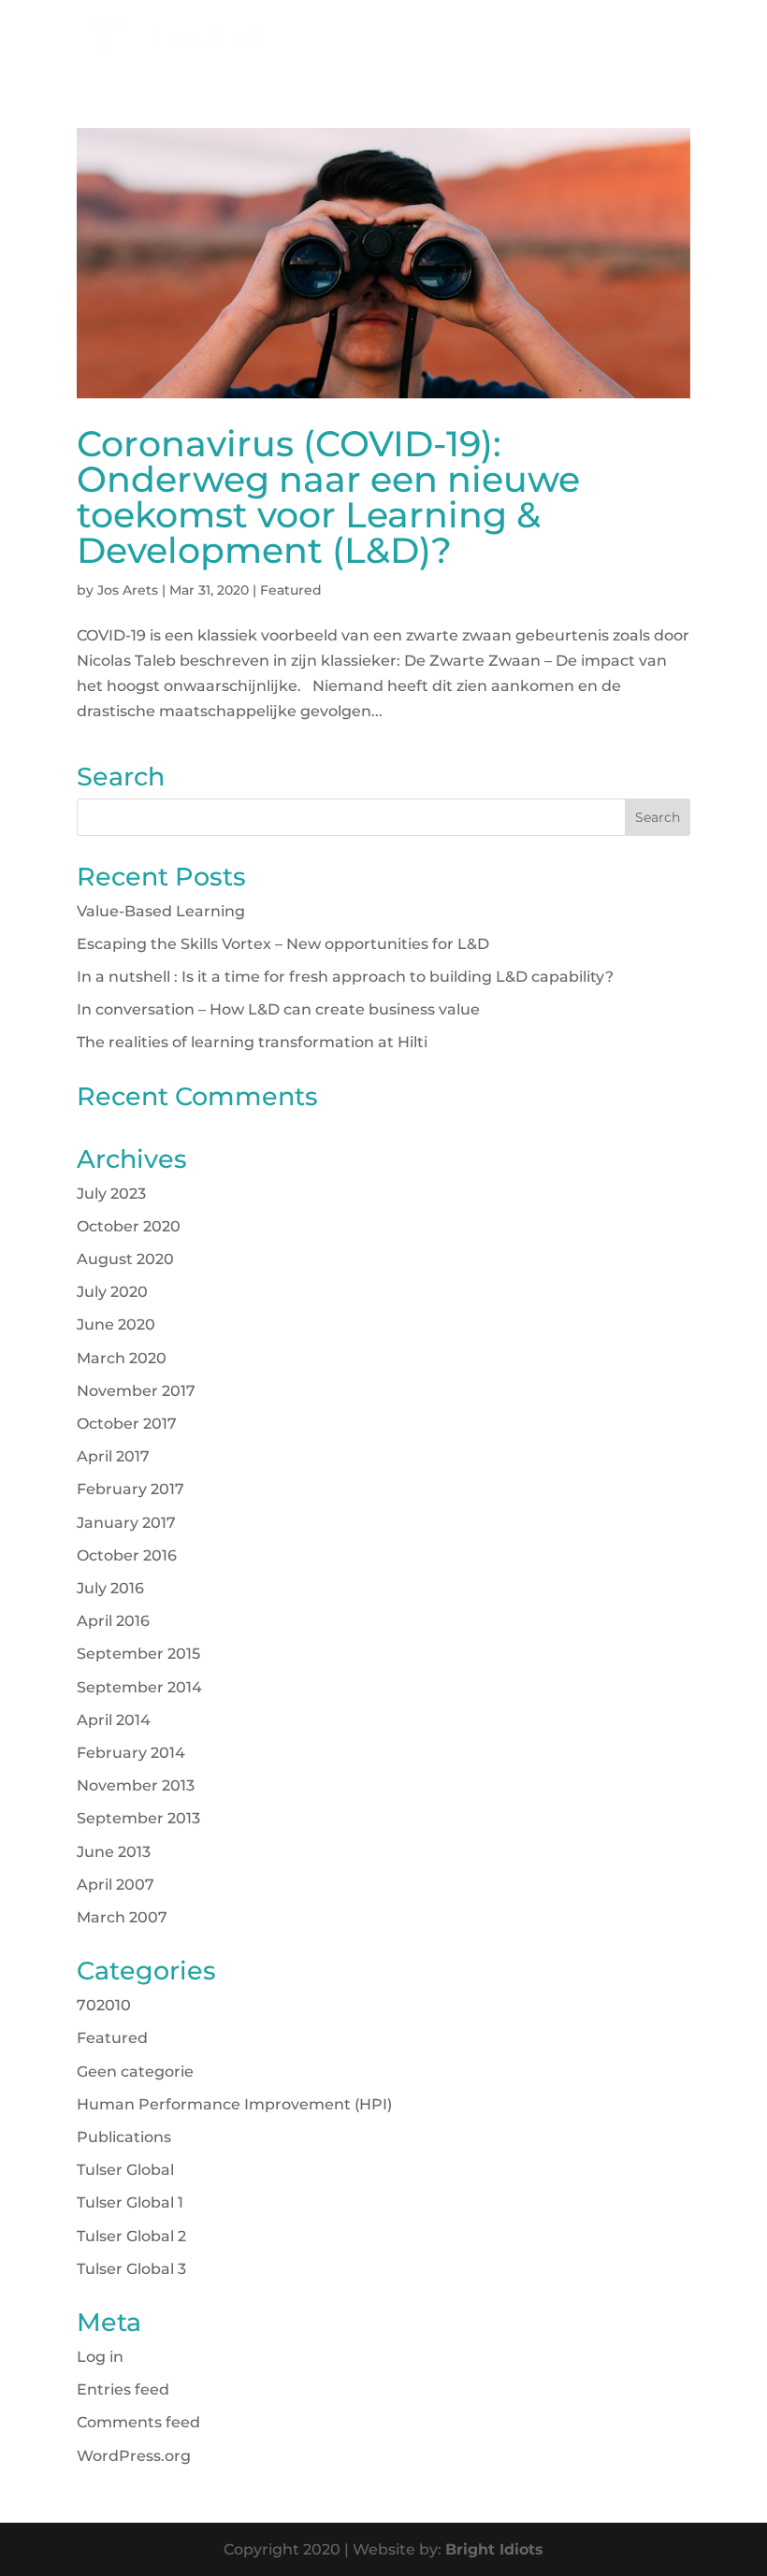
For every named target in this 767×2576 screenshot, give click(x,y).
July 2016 (110, 1588)
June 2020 (116, 1324)
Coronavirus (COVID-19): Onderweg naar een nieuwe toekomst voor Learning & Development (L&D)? (328, 497)
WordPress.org (134, 2456)
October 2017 (127, 1424)
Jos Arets (128, 590)
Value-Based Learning (161, 911)
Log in (100, 2357)
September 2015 (138, 1654)
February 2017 (130, 1489)
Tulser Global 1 (130, 2202)
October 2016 (127, 1555)
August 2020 (125, 1259)
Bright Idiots (494, 2549)
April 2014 (114, 1720)
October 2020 (129, 1226)
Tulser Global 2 (131, 2236)
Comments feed (138, 2422)
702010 (104, 2005)
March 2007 (122, 1917)
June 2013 (114, 1852)
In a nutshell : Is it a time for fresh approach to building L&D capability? (345, 977)
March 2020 (122, 1358)
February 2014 (131, 1753)
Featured (291, 590)
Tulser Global (125, 2170)
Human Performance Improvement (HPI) (234, 2104)
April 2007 (116, 1885)
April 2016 (113, 1621)
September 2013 (138, 1818)
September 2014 (139, 1687)
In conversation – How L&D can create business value (278, 1009)
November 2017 (136, 1391)
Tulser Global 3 (131, 2269)
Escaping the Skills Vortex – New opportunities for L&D (283, 944)
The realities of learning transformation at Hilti (252, 1042)
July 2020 (112, 1292)
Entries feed (123, 2389)
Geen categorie (135, 2072)
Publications (124, 2137)
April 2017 (113, 1456)
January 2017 (126, 1523)
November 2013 (136, 1785)
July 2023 (111, 1194)
